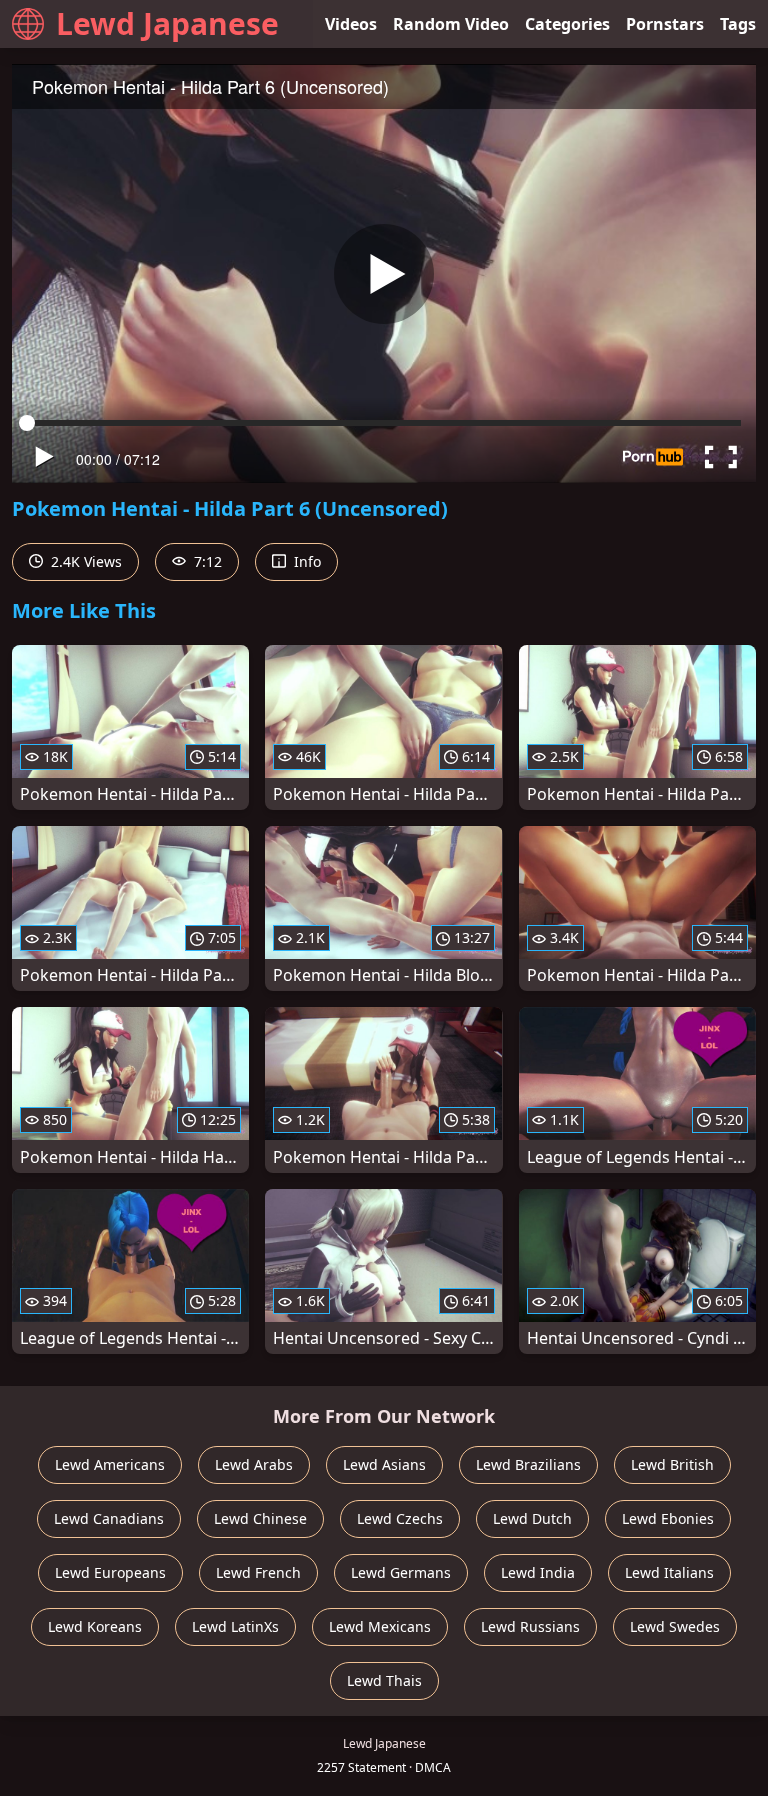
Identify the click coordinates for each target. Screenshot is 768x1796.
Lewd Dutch (532, 1518)
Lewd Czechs (400, 1518)
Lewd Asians (384, 1464)
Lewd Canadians (109, 1518)
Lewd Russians (530, 1626)
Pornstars (665, 24)
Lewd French (258, 1572)
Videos (351, 24)
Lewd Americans (110, 1464)
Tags (738, 24)
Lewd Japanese (167, 23)
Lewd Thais (384, 1680)
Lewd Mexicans (380, 1626)
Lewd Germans (401, 1572)
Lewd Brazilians (528, 1464)
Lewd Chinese (260, 1518)
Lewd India (538, 1572)
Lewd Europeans (110, 1572)
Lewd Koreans (95, 1626)
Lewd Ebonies (668, 1518)
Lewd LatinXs (235, 1626)
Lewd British (672, 1464)
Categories (567, 24)
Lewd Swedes (675, 1626)
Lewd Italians (669, 1572)
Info (305, 561)
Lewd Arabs (254, 1464)
